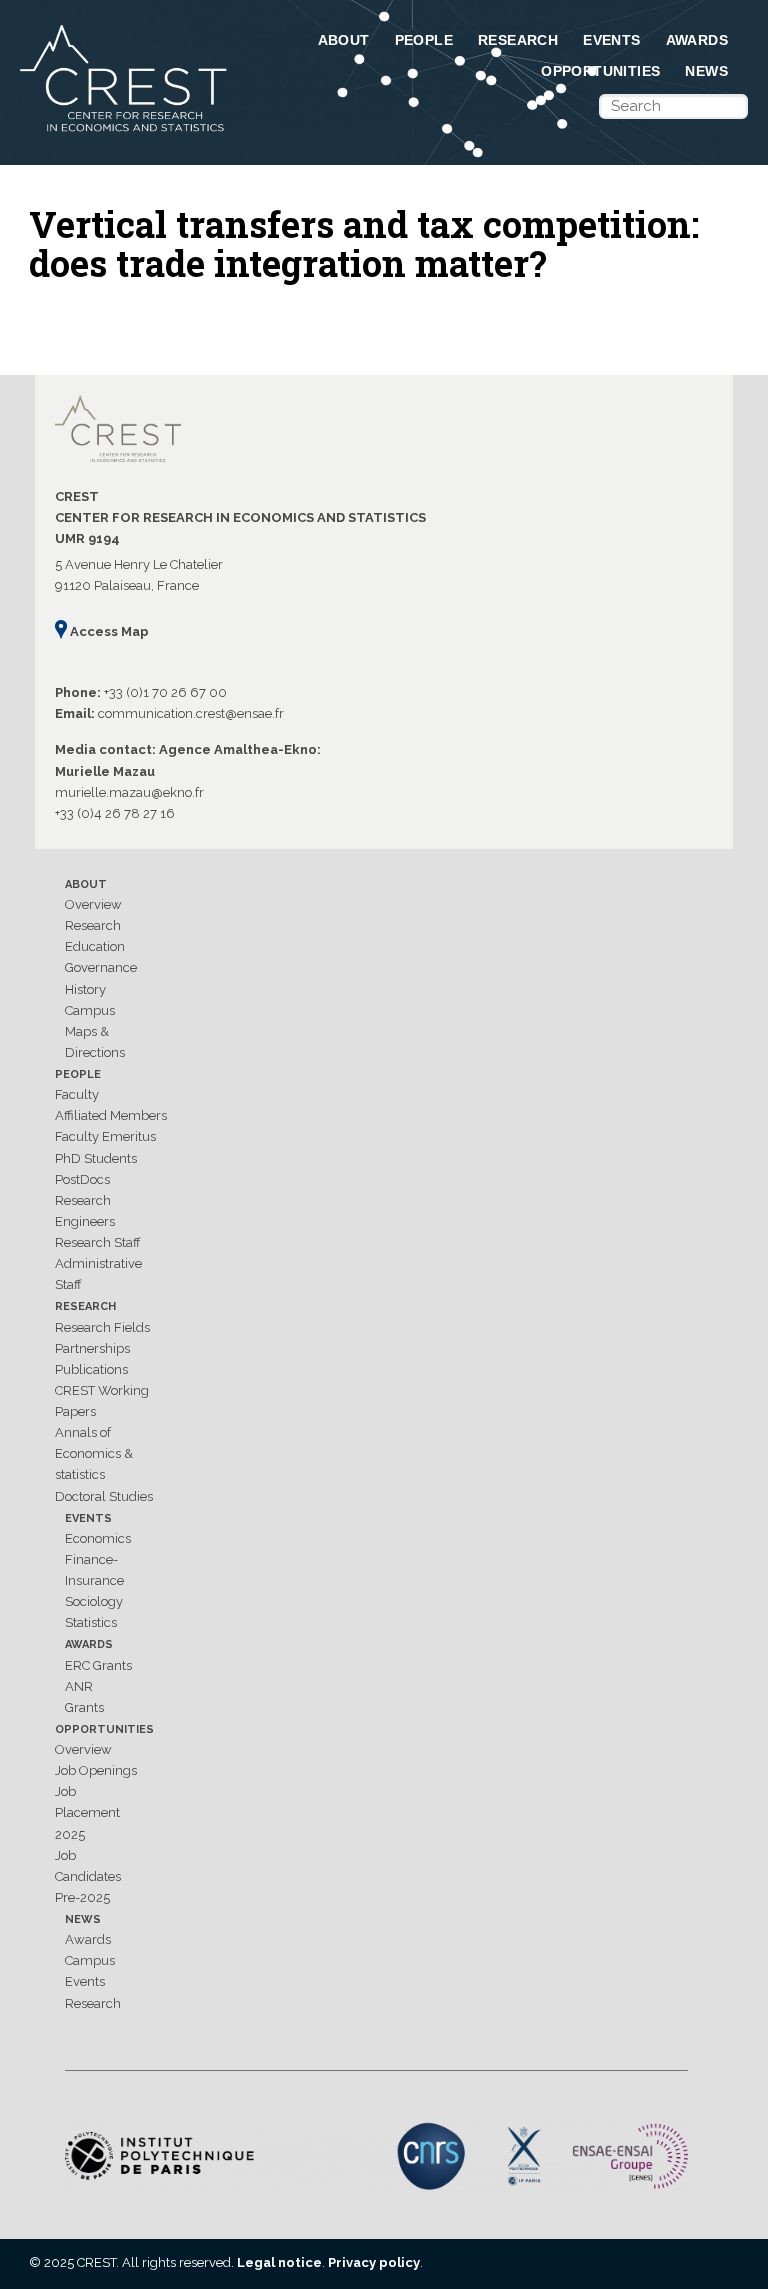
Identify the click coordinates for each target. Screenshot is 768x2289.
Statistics (91, 1622)
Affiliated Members (111, 1115)
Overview (93, 904)
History (85, 989)
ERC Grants (98, 1665)
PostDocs (82, 1179)
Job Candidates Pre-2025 (88, 1876)
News (706, 71)
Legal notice (279, 2262)
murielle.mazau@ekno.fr (129, 792)
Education (95, 946)
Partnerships (92, 1348)
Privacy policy (374, 2262)
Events (611, 40)
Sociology (94, 1601)
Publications (91, 1369)
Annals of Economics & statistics (94, 1453)
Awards (697, 40)
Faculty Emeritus (105, 1136)
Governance (101, 967)
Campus (90, 1010)
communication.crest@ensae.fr (191, 713)
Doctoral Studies (104, 1496)
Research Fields (102, 1327)
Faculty (77, 1094)
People (424, 40)
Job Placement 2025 (87, 1812)
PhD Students (96, 1158)
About (344, 40)
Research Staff (98, 1242)
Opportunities (600, 71)
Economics (98, 1538)
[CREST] (124, 133)
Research (518, 40)
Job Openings (96, 1770)
